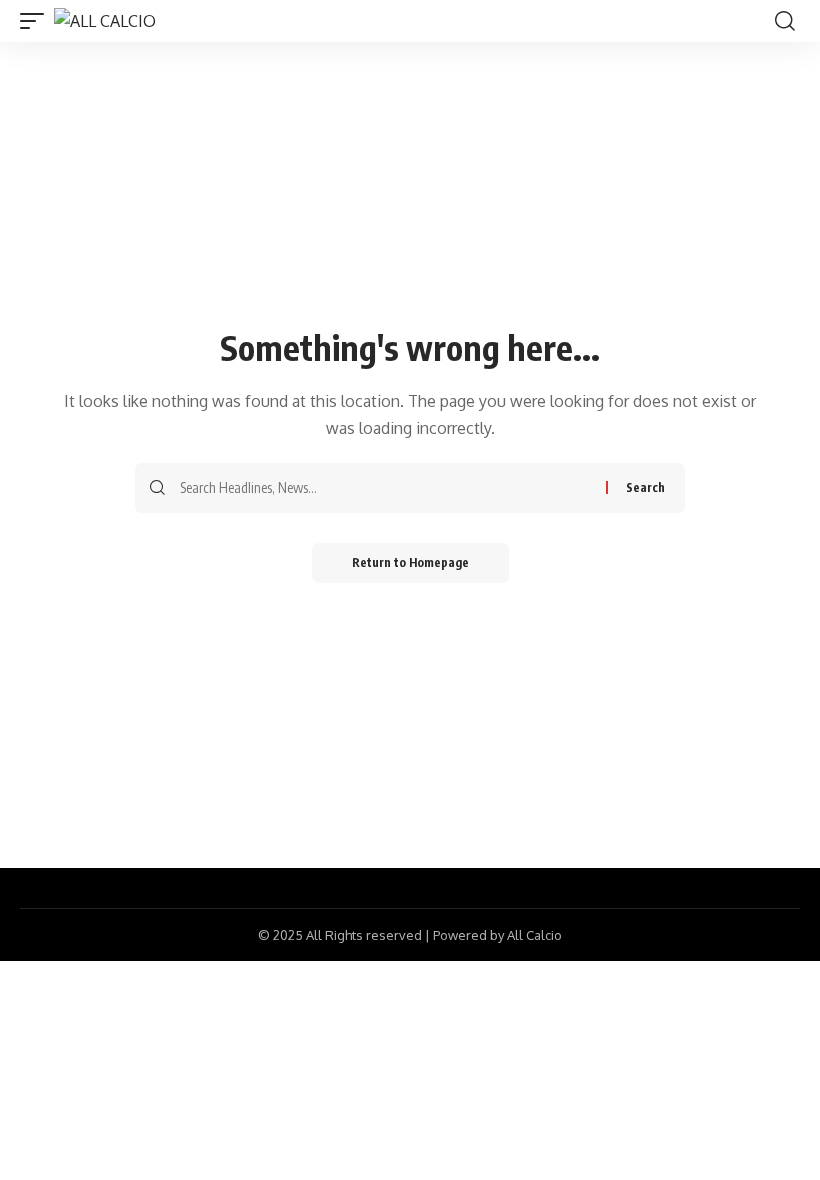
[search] (785, 21)
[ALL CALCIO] (105, 21)
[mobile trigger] (37, 21)
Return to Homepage (410, 562)
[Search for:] (385, 488)
